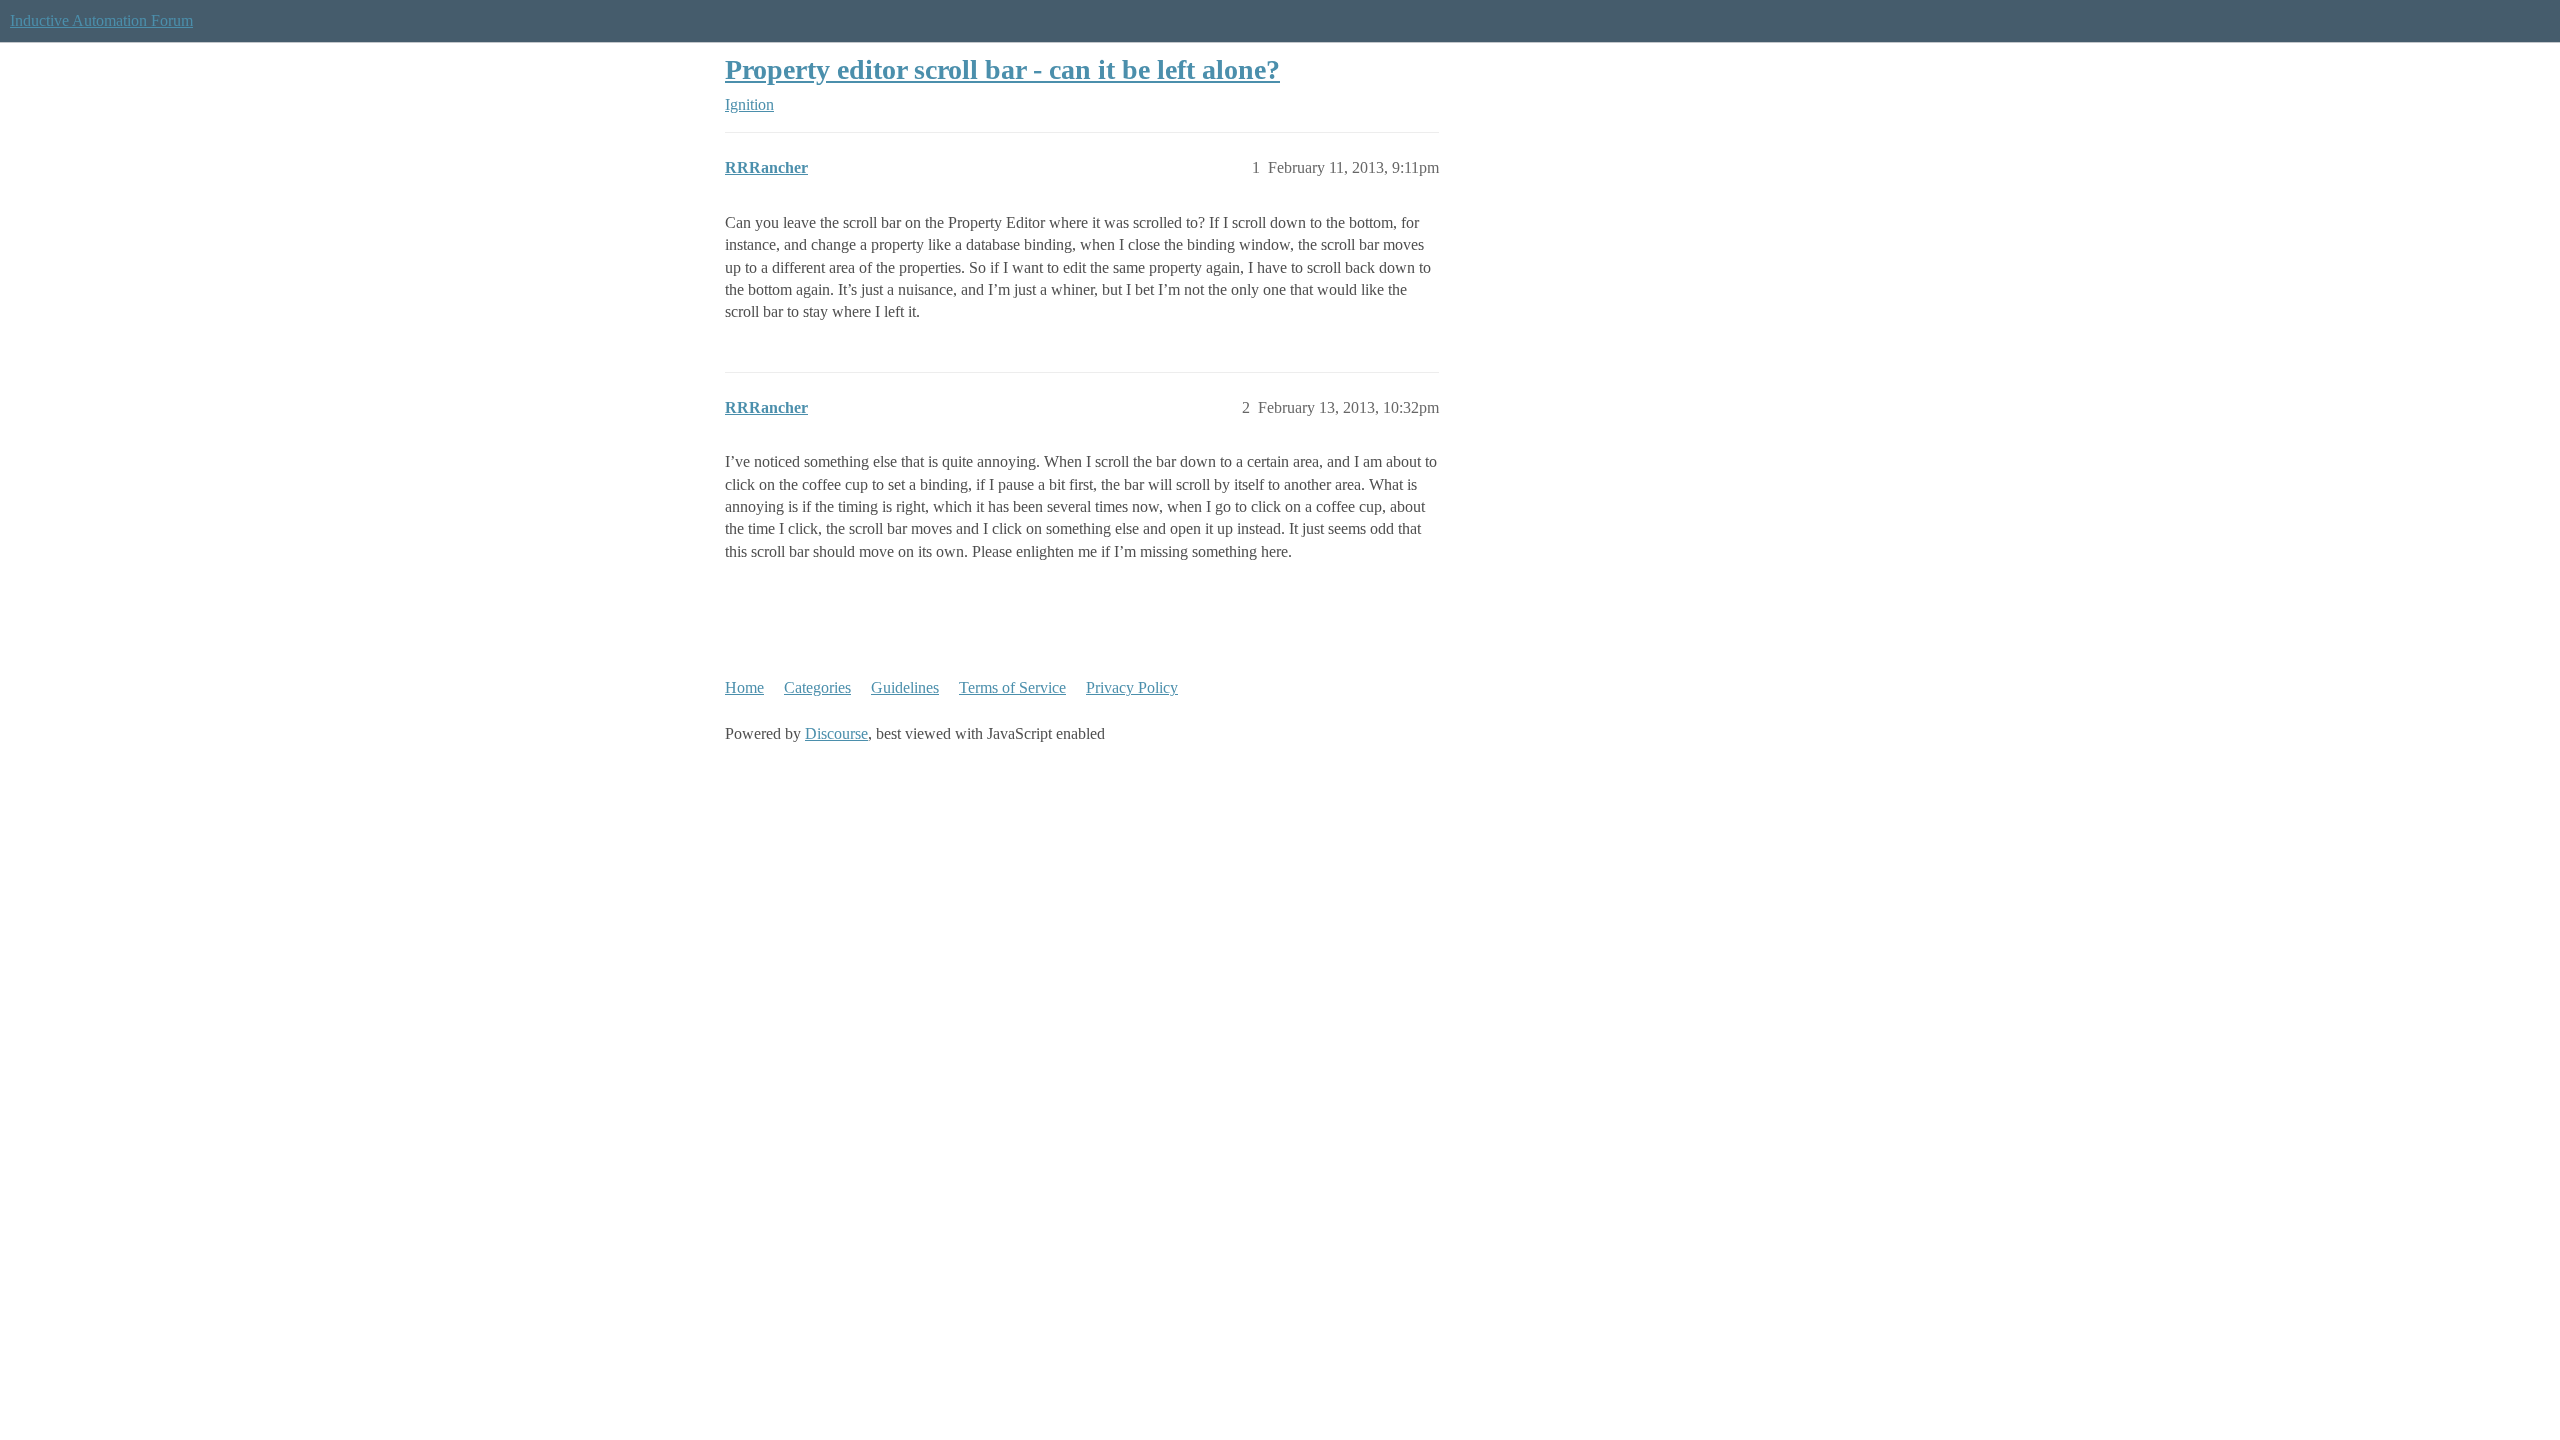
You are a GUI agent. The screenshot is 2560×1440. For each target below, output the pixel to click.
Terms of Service (1012, 687)
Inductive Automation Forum (101, 20)
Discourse (836, 733)
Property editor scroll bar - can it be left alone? (1002, 69)
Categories (817, 687)
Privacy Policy (1132, 687)
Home (744, 687)
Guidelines (905, 687)
